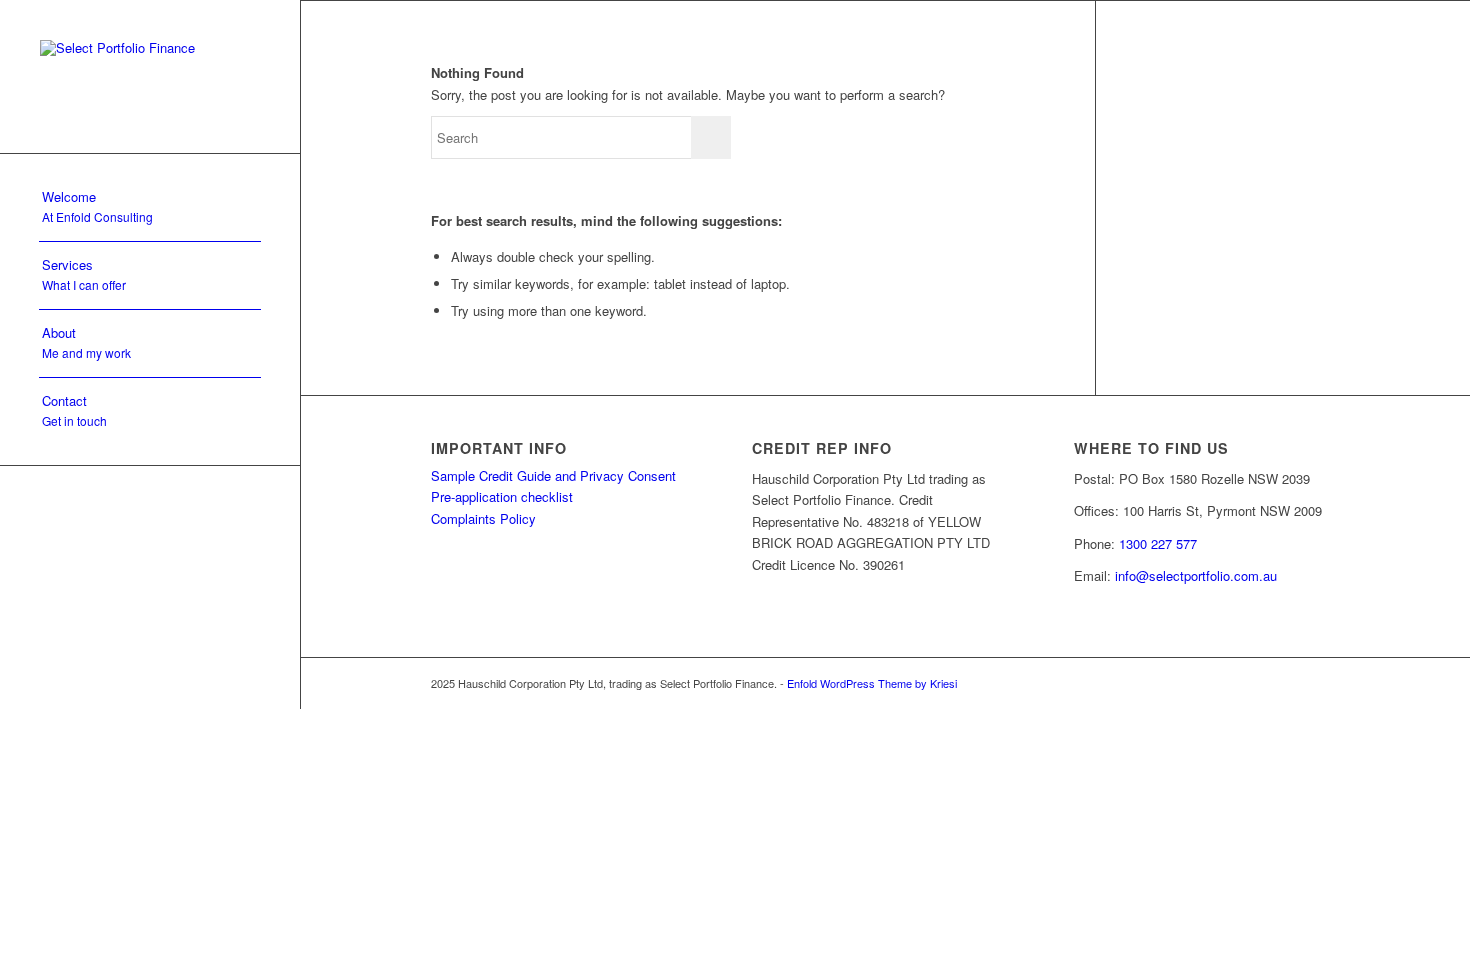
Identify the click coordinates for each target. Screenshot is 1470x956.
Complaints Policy (483, 518)
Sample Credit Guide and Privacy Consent (553, 475)
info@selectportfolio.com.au (1196, 575)
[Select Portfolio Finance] (150, 76)
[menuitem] (150, 208)
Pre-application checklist (502, 496)
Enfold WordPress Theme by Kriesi (872, 683)
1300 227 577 (1158, 543)
